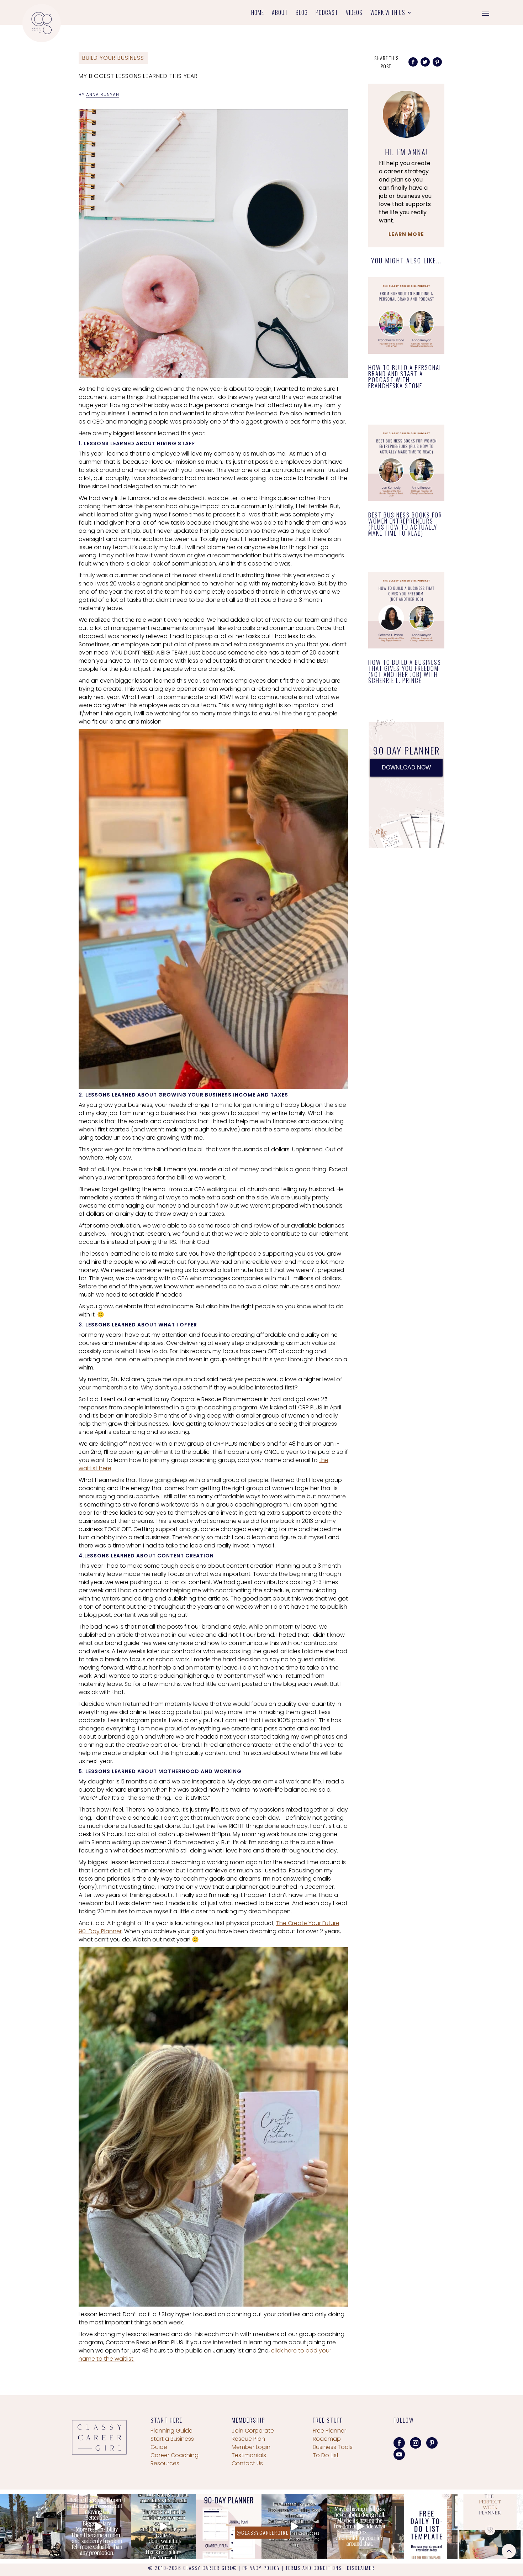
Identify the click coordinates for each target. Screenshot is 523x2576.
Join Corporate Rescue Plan (253, 2435)
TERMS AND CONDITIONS (314, 2568)
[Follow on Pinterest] (432, 2443)
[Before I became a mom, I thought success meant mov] (98, 2527)
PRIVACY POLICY (261, 2568)
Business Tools (333, 2447)
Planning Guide (171, 2431)
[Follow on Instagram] (416, 2443)
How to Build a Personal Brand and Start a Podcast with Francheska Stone (405, 377)
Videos (354, 13)
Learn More (406, 234)
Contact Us (247, 2463)
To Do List (326, 2455)
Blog (302, 13)
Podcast (327, 13)
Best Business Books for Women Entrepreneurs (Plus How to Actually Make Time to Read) (405, 524)
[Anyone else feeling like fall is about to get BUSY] (229, 2527)
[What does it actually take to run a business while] (33, 2527)
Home (258, 13)
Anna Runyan (103, 94)
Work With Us (388, 13)
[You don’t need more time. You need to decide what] (490, 2527)
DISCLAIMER (361, 2568)
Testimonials (249, 2455)
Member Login (251, 2447)
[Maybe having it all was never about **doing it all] (360, 2527)
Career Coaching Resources (175, 2459)
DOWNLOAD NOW (406, 767)
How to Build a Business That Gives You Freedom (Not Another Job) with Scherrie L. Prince (405, 671)
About (280, 13)
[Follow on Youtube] (399, 2454)
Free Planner (329, 2431)
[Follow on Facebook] (399, 2443)
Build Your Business (113, 58)
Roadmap (327, 2439)
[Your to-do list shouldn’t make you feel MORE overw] (425, 2527)
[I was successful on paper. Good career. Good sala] (294, 2527)
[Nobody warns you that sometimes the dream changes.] (164, 2527)
